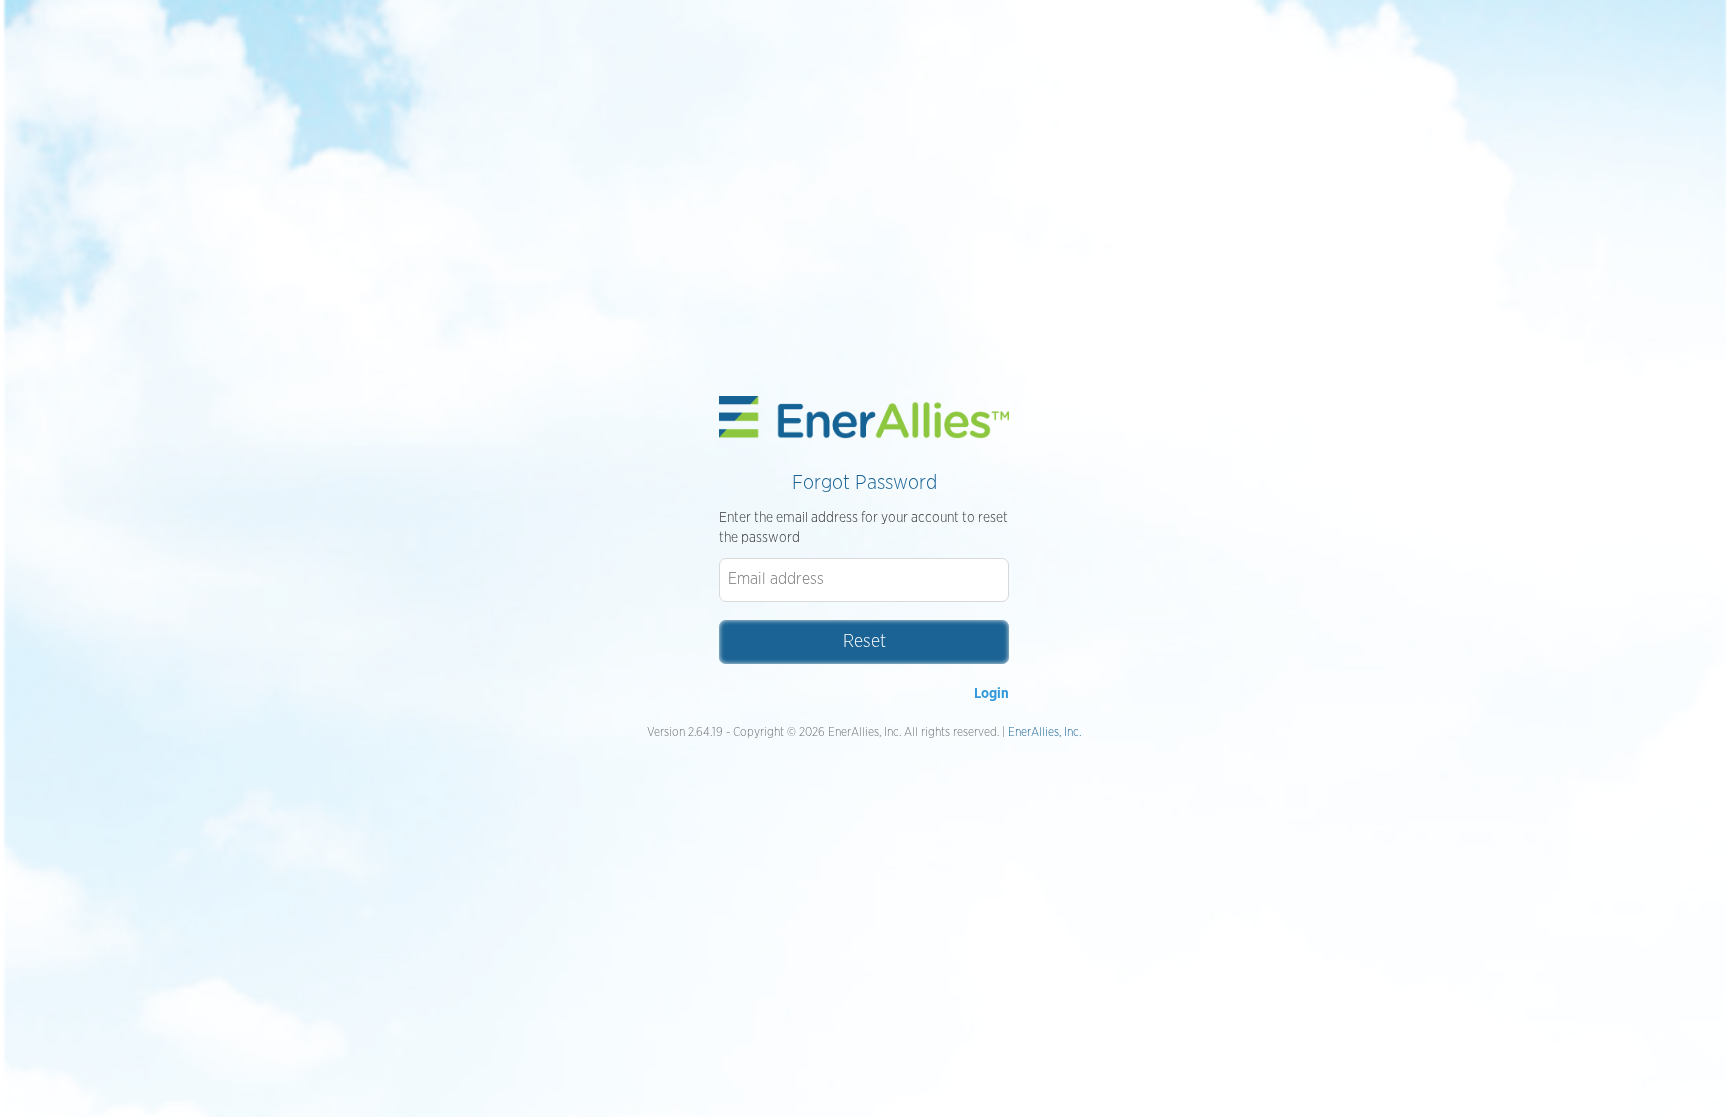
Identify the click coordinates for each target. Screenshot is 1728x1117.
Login (991, 694)
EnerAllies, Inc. (1044, 732)
